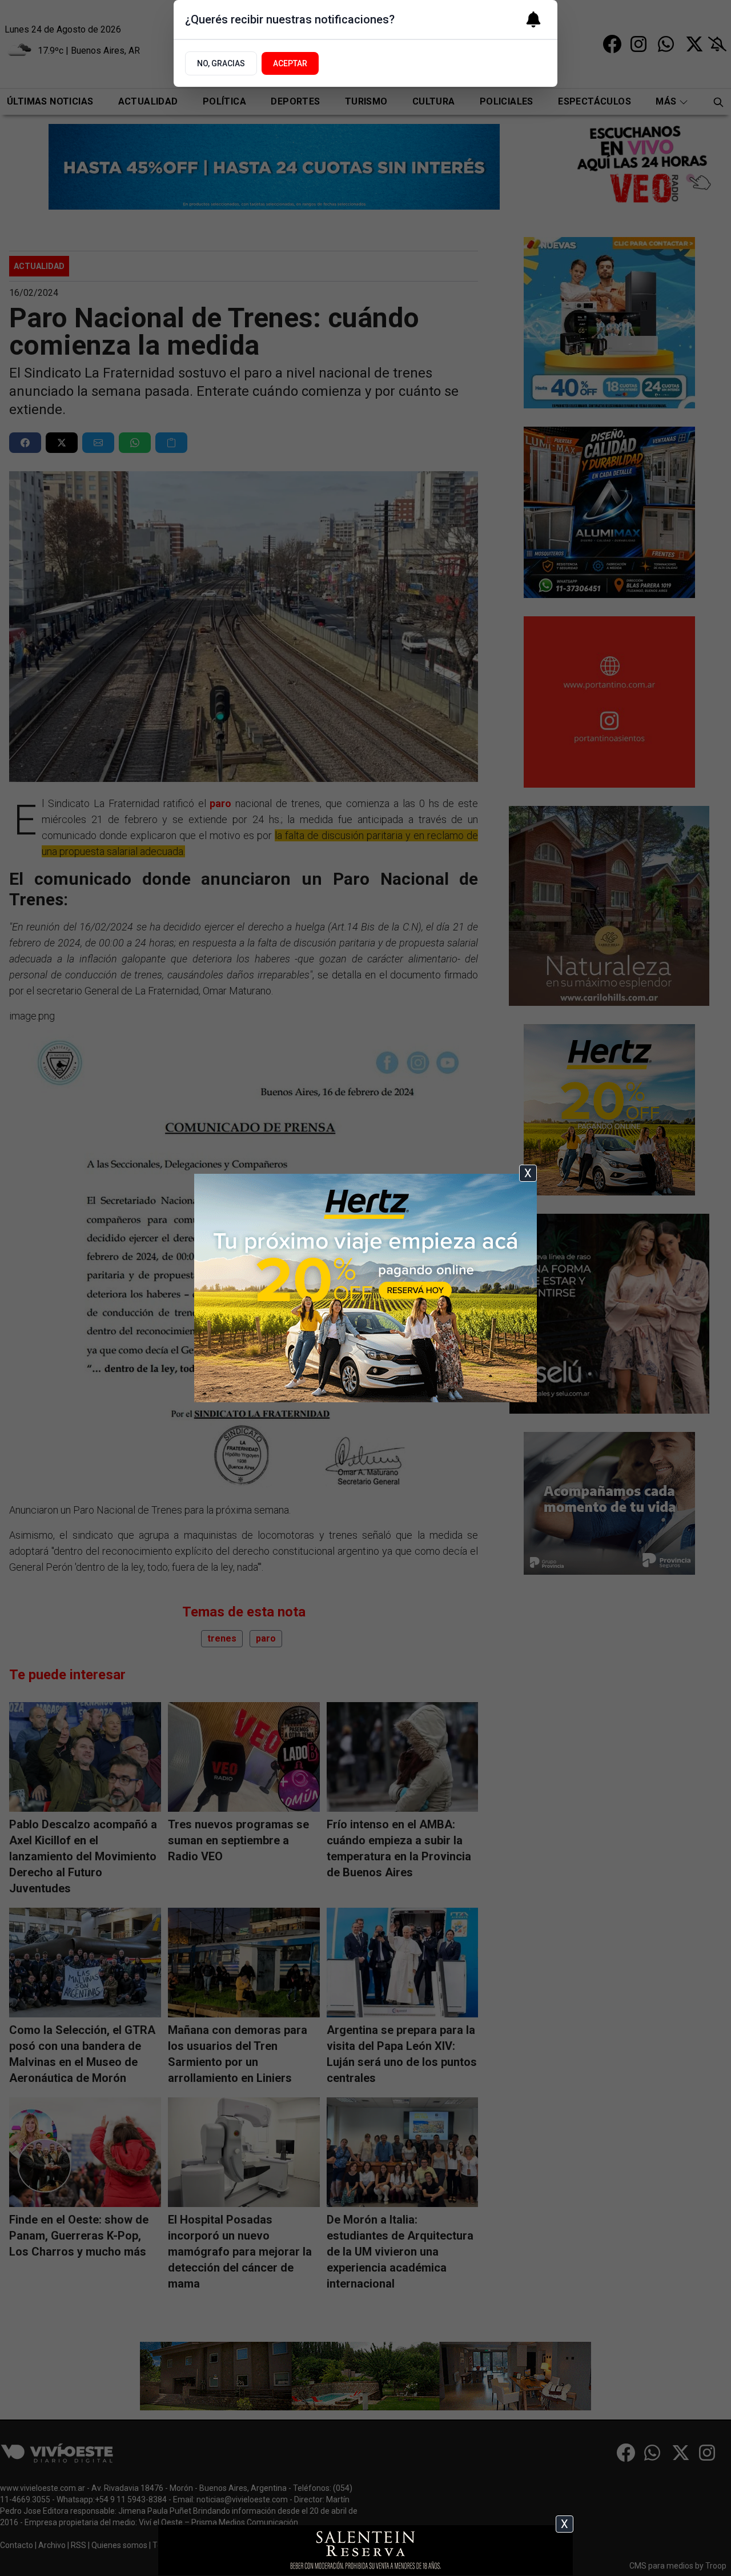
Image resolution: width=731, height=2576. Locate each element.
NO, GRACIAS (221, 63)
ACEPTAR (290, 63)
